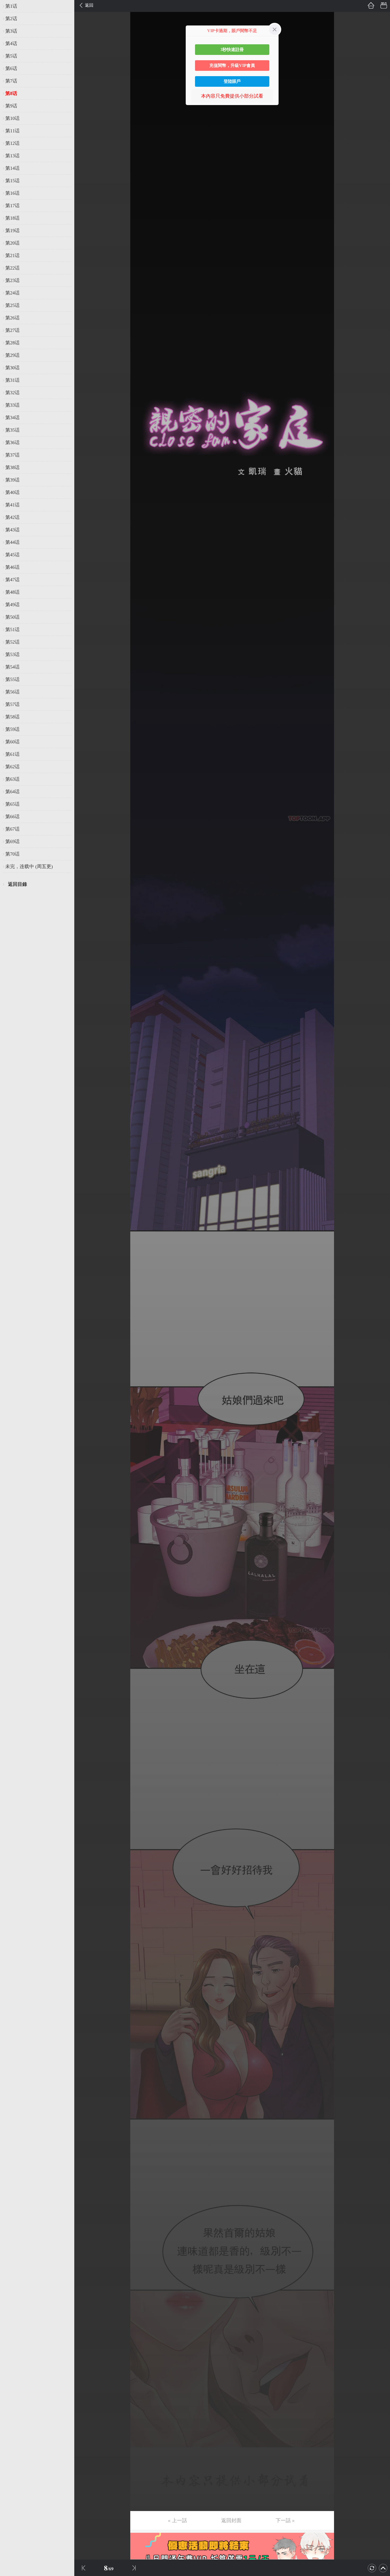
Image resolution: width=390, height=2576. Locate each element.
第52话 (12, 642)
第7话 (11, 81)
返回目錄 (18, 884)
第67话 (12, 829)
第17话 (12, 206)
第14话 (12, 168)
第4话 (11, 44)
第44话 (12, 542)
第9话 (11, 106)
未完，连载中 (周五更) (29, 866)
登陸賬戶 (232, 81)
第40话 (12, 492)
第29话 (12, 355)
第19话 (12, 231)
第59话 (12, 729)
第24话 (12, 293)
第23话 (12, 280)
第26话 (12, 318)
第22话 (12, 268)
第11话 (12, 131)
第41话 (12, 505)
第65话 (12, 804)
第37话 (12, 455)
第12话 (12, 143)
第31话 (12, 380)
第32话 (12, 393)
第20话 (12, 243)
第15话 (12, 181)
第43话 (12, 530)
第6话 (11, 68)
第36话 (12, 443)
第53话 (12, 654)
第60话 (12, 742)
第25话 (12, 305)
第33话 (12, 405)
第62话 (12, 767)
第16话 (12, 193)
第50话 (12, 617)
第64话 (12, 792)
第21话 (12, 255)
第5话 (11, 56)
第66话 (12, 817)
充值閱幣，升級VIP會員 (232, 65)
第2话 (11, 19)
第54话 (12, 667)
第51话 (12, 630)
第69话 (12, 842)
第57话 (12, 704)
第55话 (12, 679)
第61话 (12, 754)
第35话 (12, 430)
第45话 (12, 555)
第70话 (12, 854)
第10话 (12, 118)
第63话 (12, 779)
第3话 (11, 31)
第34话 (12, 418)
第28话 (12, 343)
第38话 (12, 467)
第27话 (12, 330)
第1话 (11, 6)
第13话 (12, 156)
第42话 (12, 517)
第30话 (12, 368)
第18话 (12, 218)
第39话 (12, 480)
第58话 (12, 717)
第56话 (12, 692)
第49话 (12, 605)
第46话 (12, 567)
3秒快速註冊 (232, 49)
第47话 (12, 580)
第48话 (12, 592)
